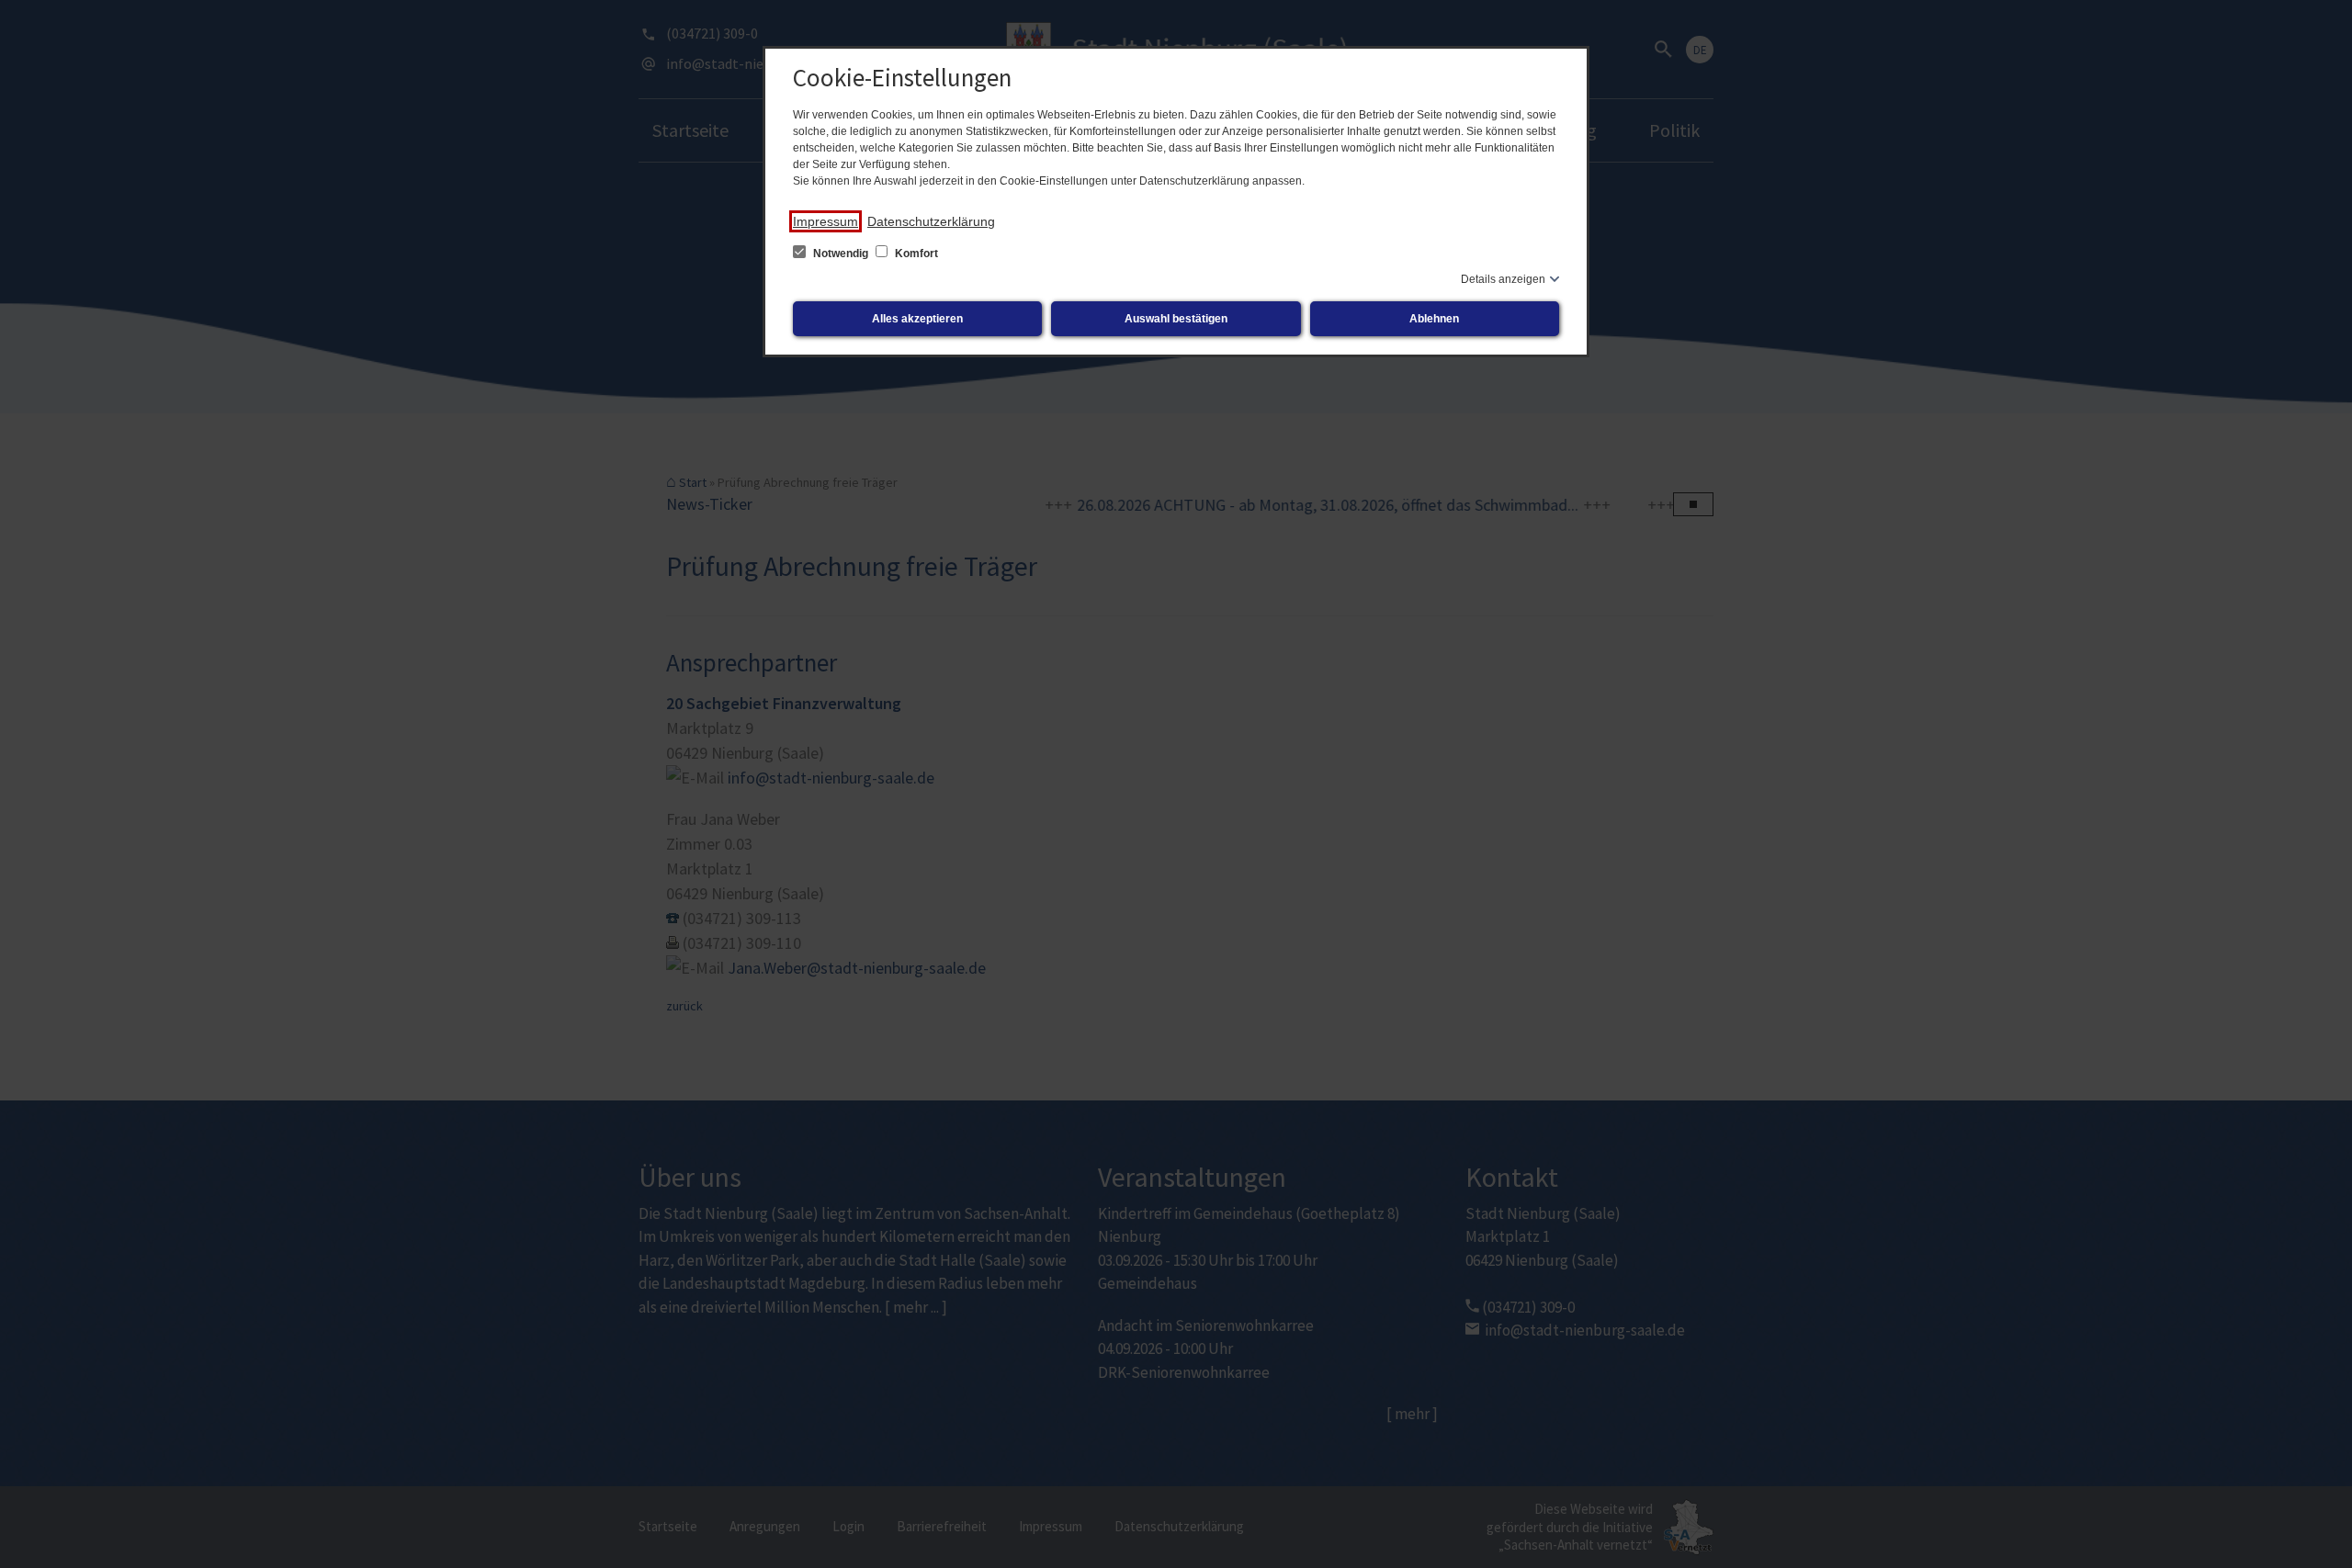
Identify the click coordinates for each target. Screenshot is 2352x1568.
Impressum (825, 221)
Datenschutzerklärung (931, 221)
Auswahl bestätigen (1176, 319)
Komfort (915, 254)
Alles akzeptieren (917, 319)
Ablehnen (1434, 319)
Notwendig (841, 254)
